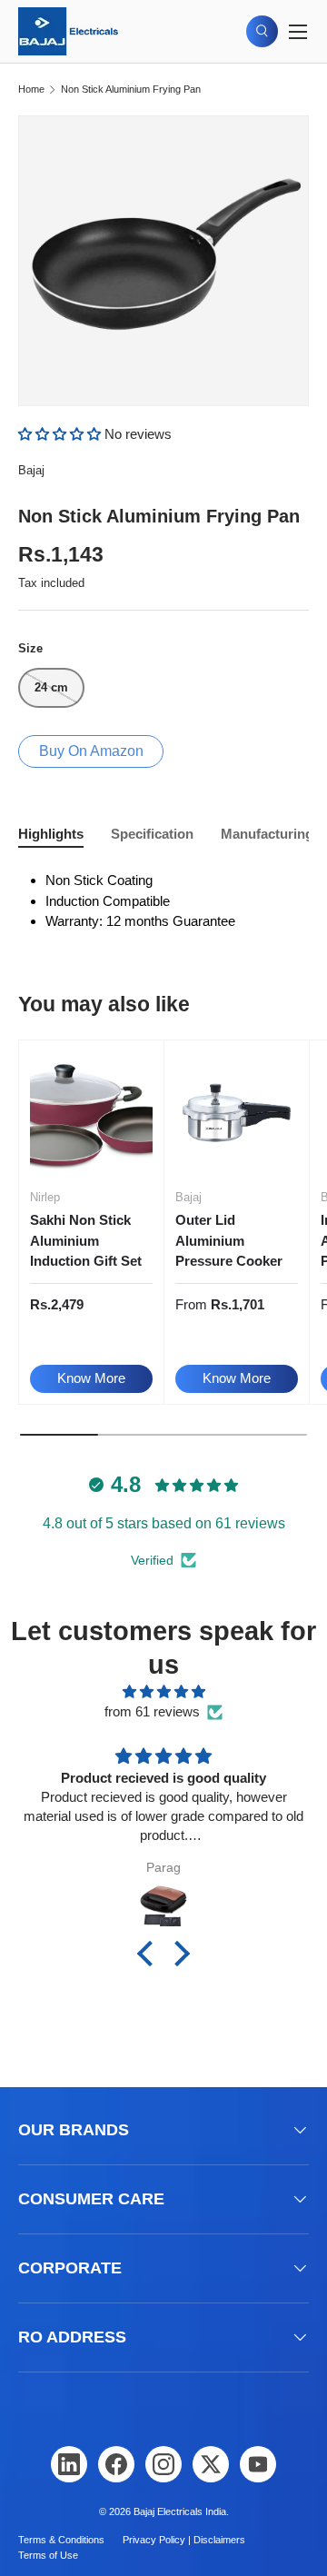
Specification (152, 834)
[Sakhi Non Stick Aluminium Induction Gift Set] (91, 1113)
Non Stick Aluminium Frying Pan (131, 90)
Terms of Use (48, 2555)
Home (31, 90)
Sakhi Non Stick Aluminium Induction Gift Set (86, 1240)
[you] (258, 2464)
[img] (163, 1692)
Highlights (51, 834)
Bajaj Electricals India (180, 2511)
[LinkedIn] (69, 2464)
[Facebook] (116, 2464)
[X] (211, 2464)
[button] (61, 434)
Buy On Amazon (91, 751)
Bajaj (31, 470)
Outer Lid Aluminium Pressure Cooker (229, 1240)
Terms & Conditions (61, 2540)
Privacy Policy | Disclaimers (184, 2540)
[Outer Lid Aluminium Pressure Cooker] (237, 1113)
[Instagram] (163, 2464)
